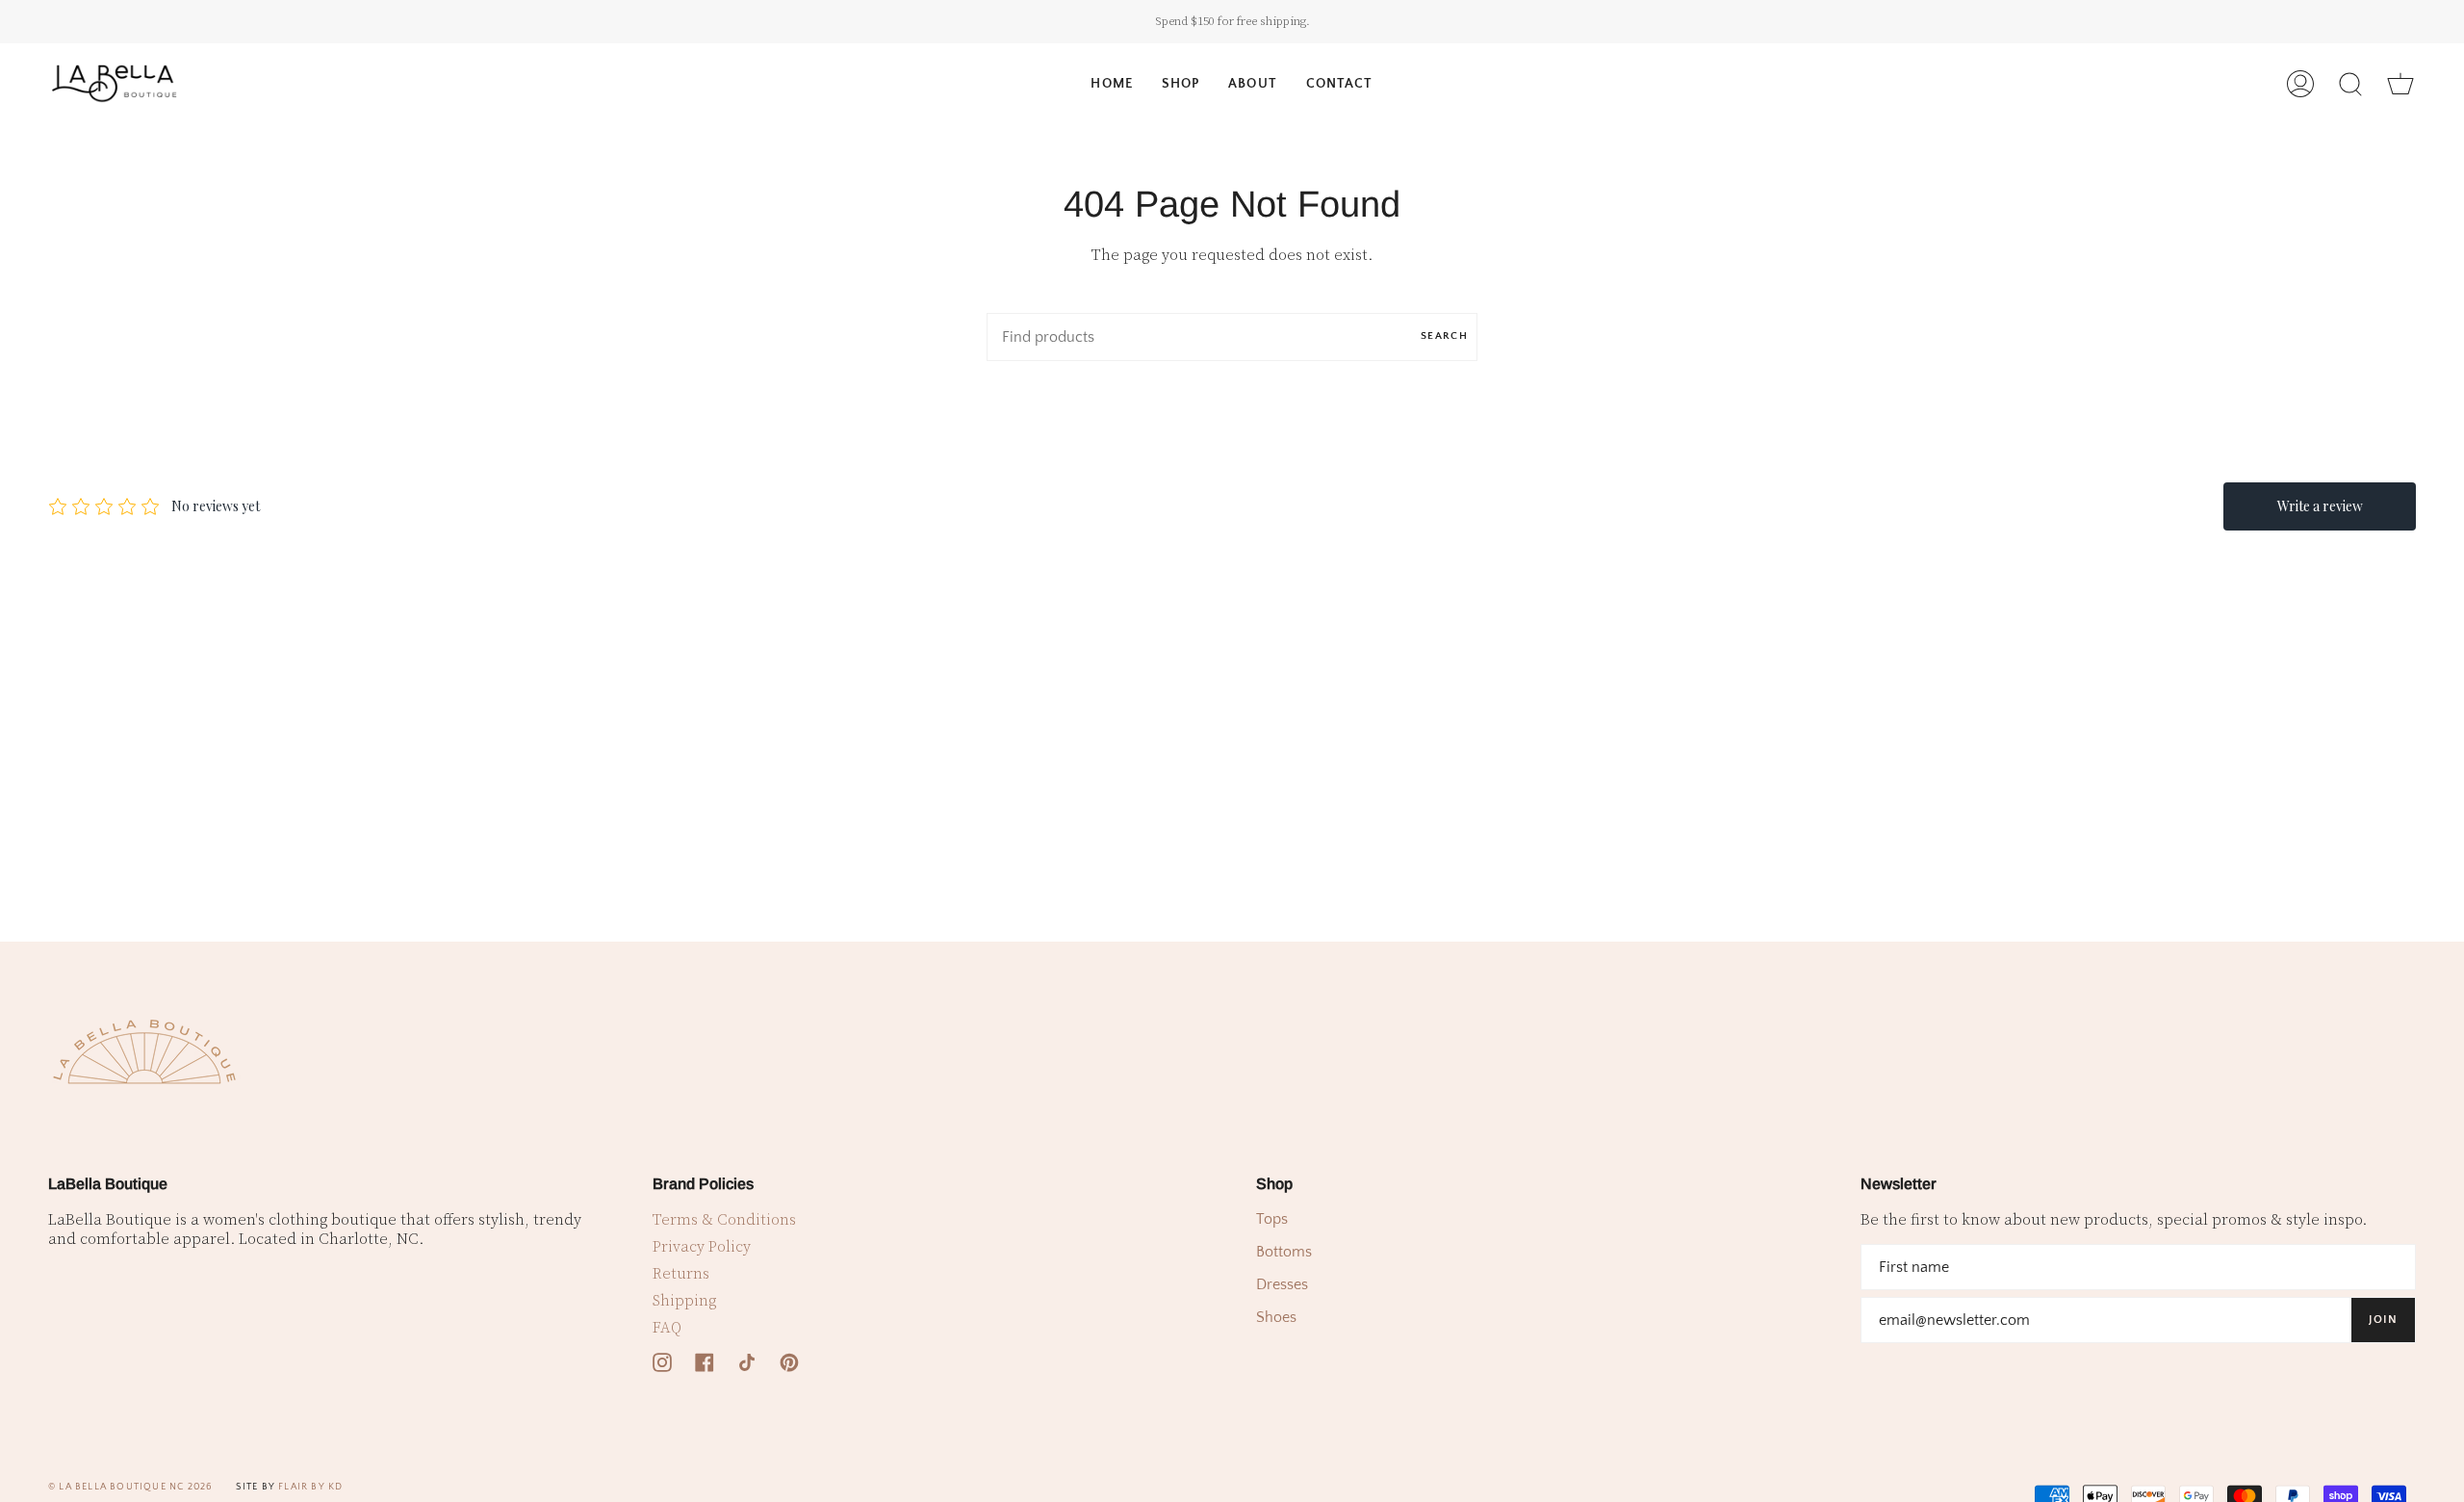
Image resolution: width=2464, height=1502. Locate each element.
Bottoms (1284, 1252)
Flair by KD (310, 1487)
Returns (681, 1274)
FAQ (667, 1328)
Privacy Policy (702, 1247)
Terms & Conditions (724, 1220)
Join (2383, 1320)
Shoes (1276, 1317)
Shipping (684, 1301)
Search (1444, 336)
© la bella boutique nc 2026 (130, 1487)
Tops (1272, 1219)
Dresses (1282, 1284)
